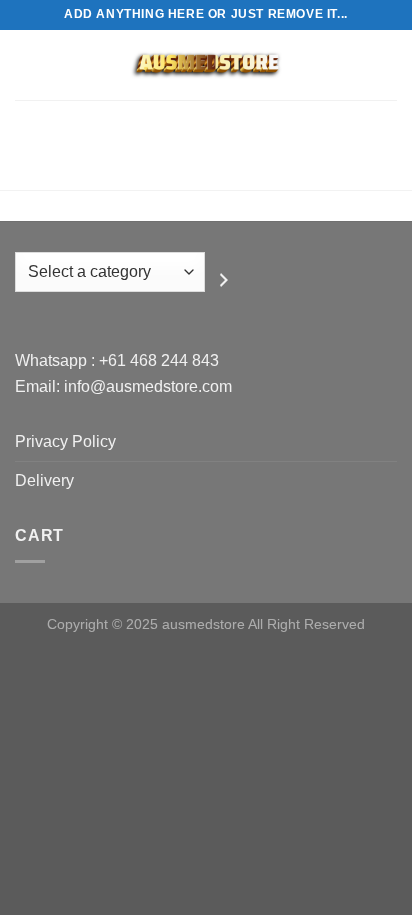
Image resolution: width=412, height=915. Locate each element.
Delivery (44, 480)
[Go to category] (224, 280)
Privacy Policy (65, 441)
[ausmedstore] (206, 65)
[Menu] (27, 64)
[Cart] (387, 65)
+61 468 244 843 (159, 360)
